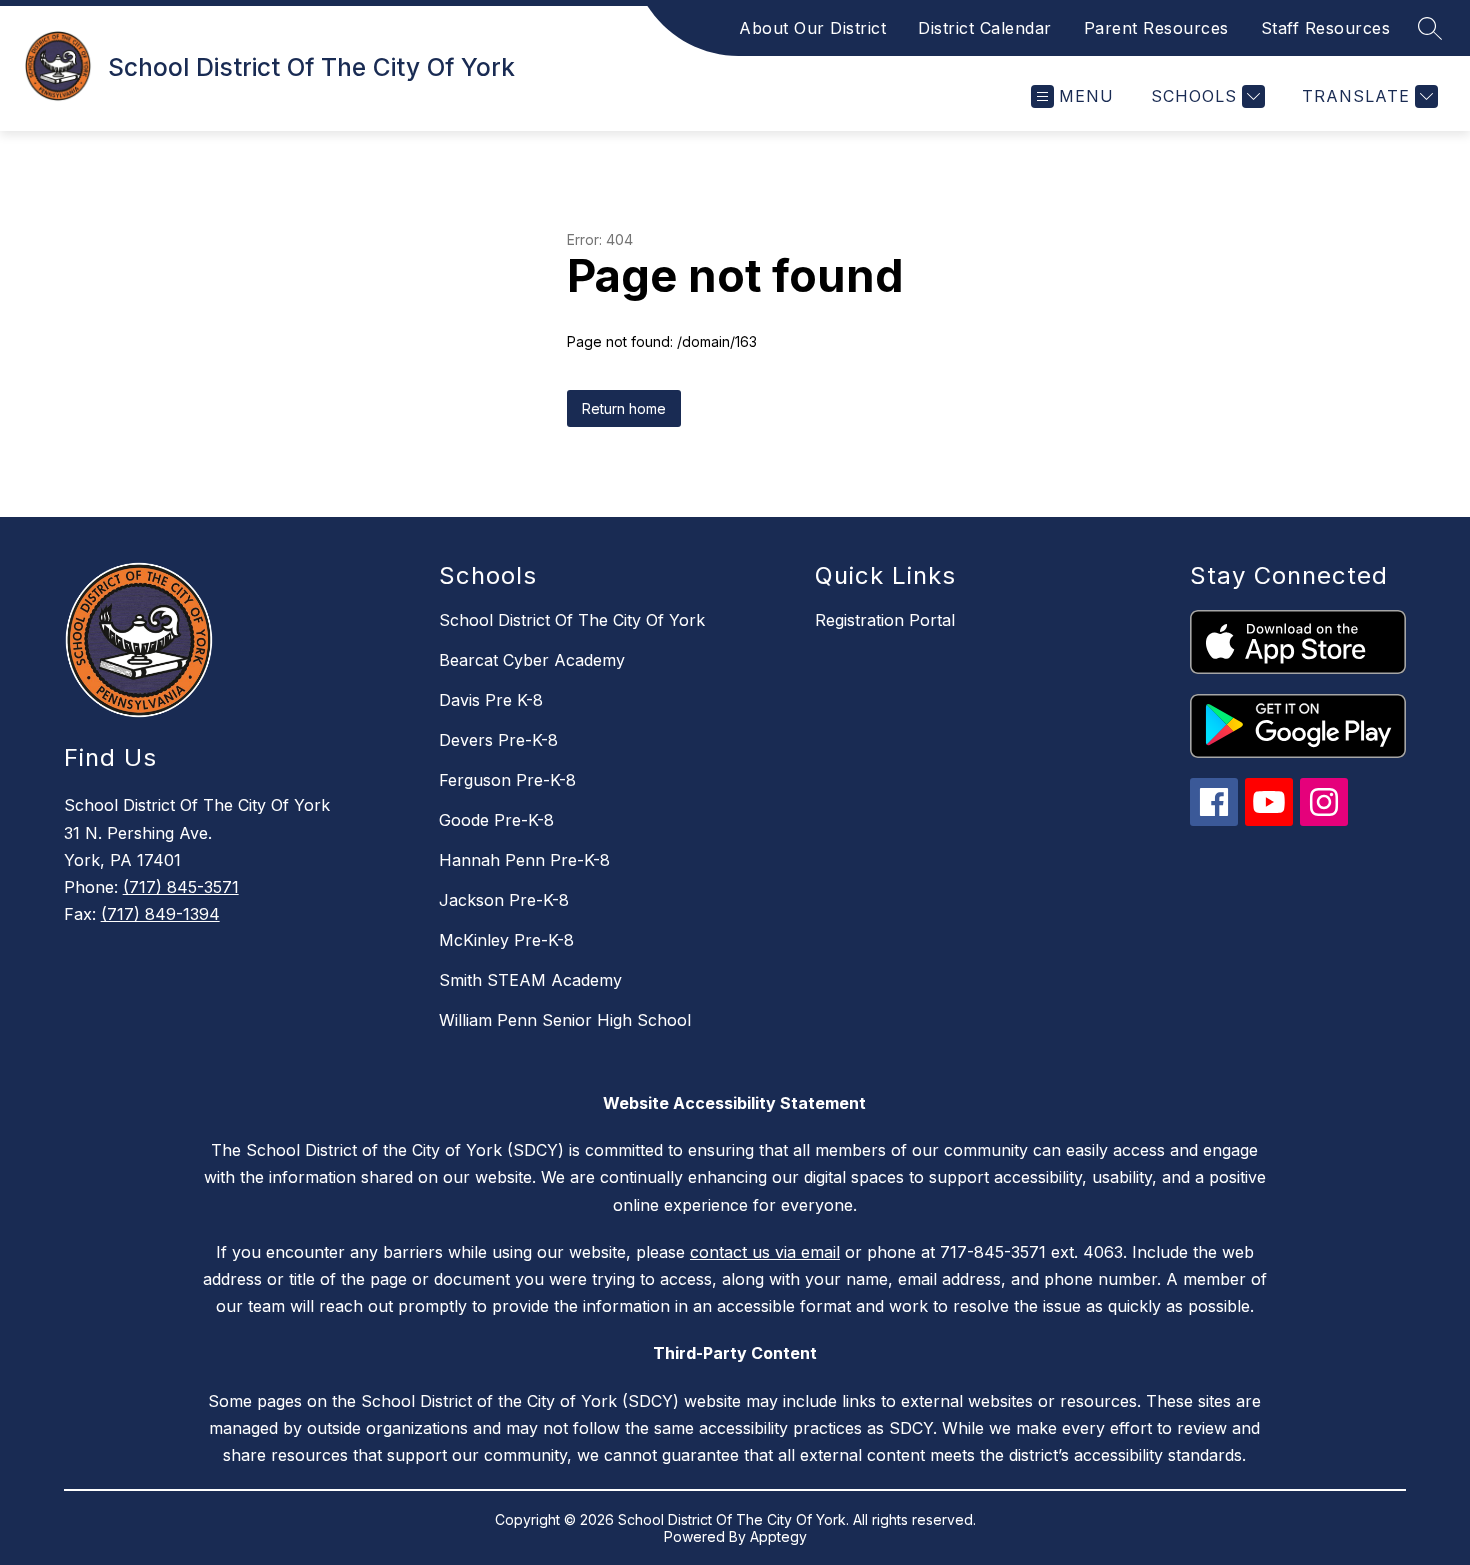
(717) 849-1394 (160, 914)
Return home (624, 408)
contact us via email (765, 1252)
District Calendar (985, 28)
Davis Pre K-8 (491, 700)
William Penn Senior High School (565, 1020)
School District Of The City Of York (572, 620)
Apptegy (778, 1536)
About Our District (812, 28)
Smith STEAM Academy (530, 980)
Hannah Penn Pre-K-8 (524, 860)
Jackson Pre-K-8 (504, 900)
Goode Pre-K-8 (496, 820)
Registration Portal (885, 620)
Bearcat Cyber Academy (532, 660)
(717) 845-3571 (181, 887)
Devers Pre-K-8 (498, 740)
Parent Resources (1156, 28)
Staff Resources (1326, 28)
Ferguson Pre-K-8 (507, 780)
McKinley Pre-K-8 (506, 940)
